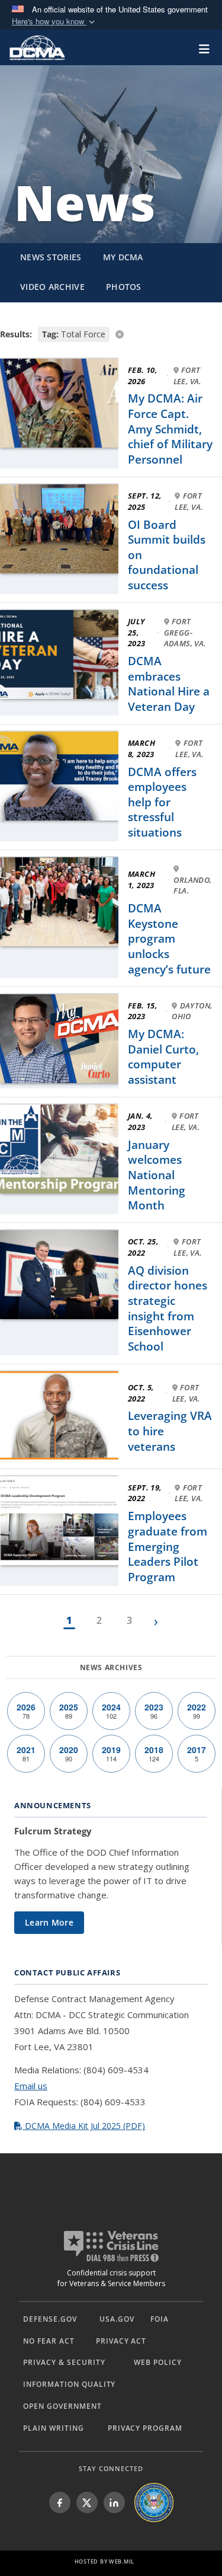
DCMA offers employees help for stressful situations (162, 802)
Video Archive (52, 287)
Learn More (49, 1922)
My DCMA (123, 257)
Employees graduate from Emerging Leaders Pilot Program (168, 1546)
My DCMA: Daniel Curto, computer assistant (163, 1057)
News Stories (51, 257)
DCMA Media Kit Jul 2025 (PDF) (84, 2126)
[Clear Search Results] (111, 333)
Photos (124, 287)
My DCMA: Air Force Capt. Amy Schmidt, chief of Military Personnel (170, 429)
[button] (54, 22)
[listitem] (60, 2502)
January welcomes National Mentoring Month (157, 1175)
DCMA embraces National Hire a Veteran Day (169, 684)
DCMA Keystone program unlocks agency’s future (169, 939)
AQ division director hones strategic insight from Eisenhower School (168, 1308)
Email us (31, 2086)
